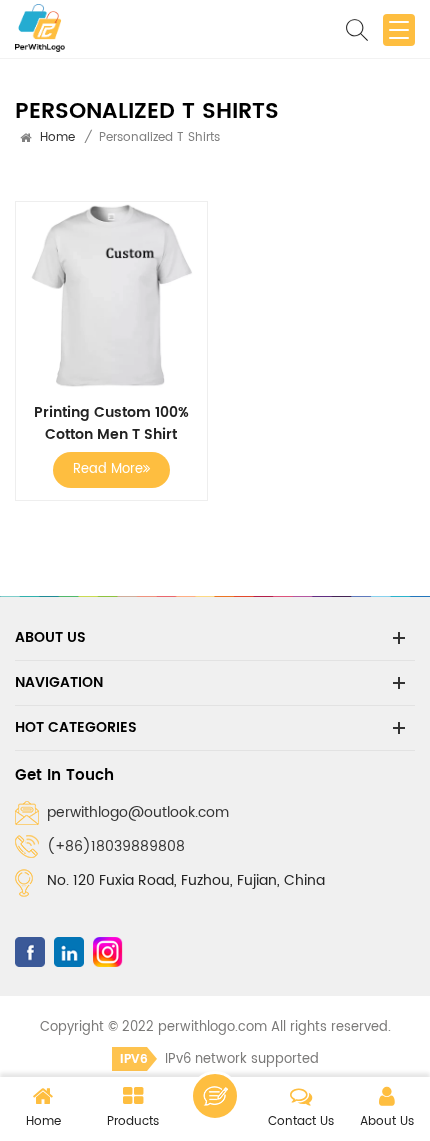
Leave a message (215, 1096)
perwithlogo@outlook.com (138, 812)
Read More (108, 469)
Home (57, 137)
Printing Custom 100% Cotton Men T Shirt (111, 424)
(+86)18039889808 (116, 846)
